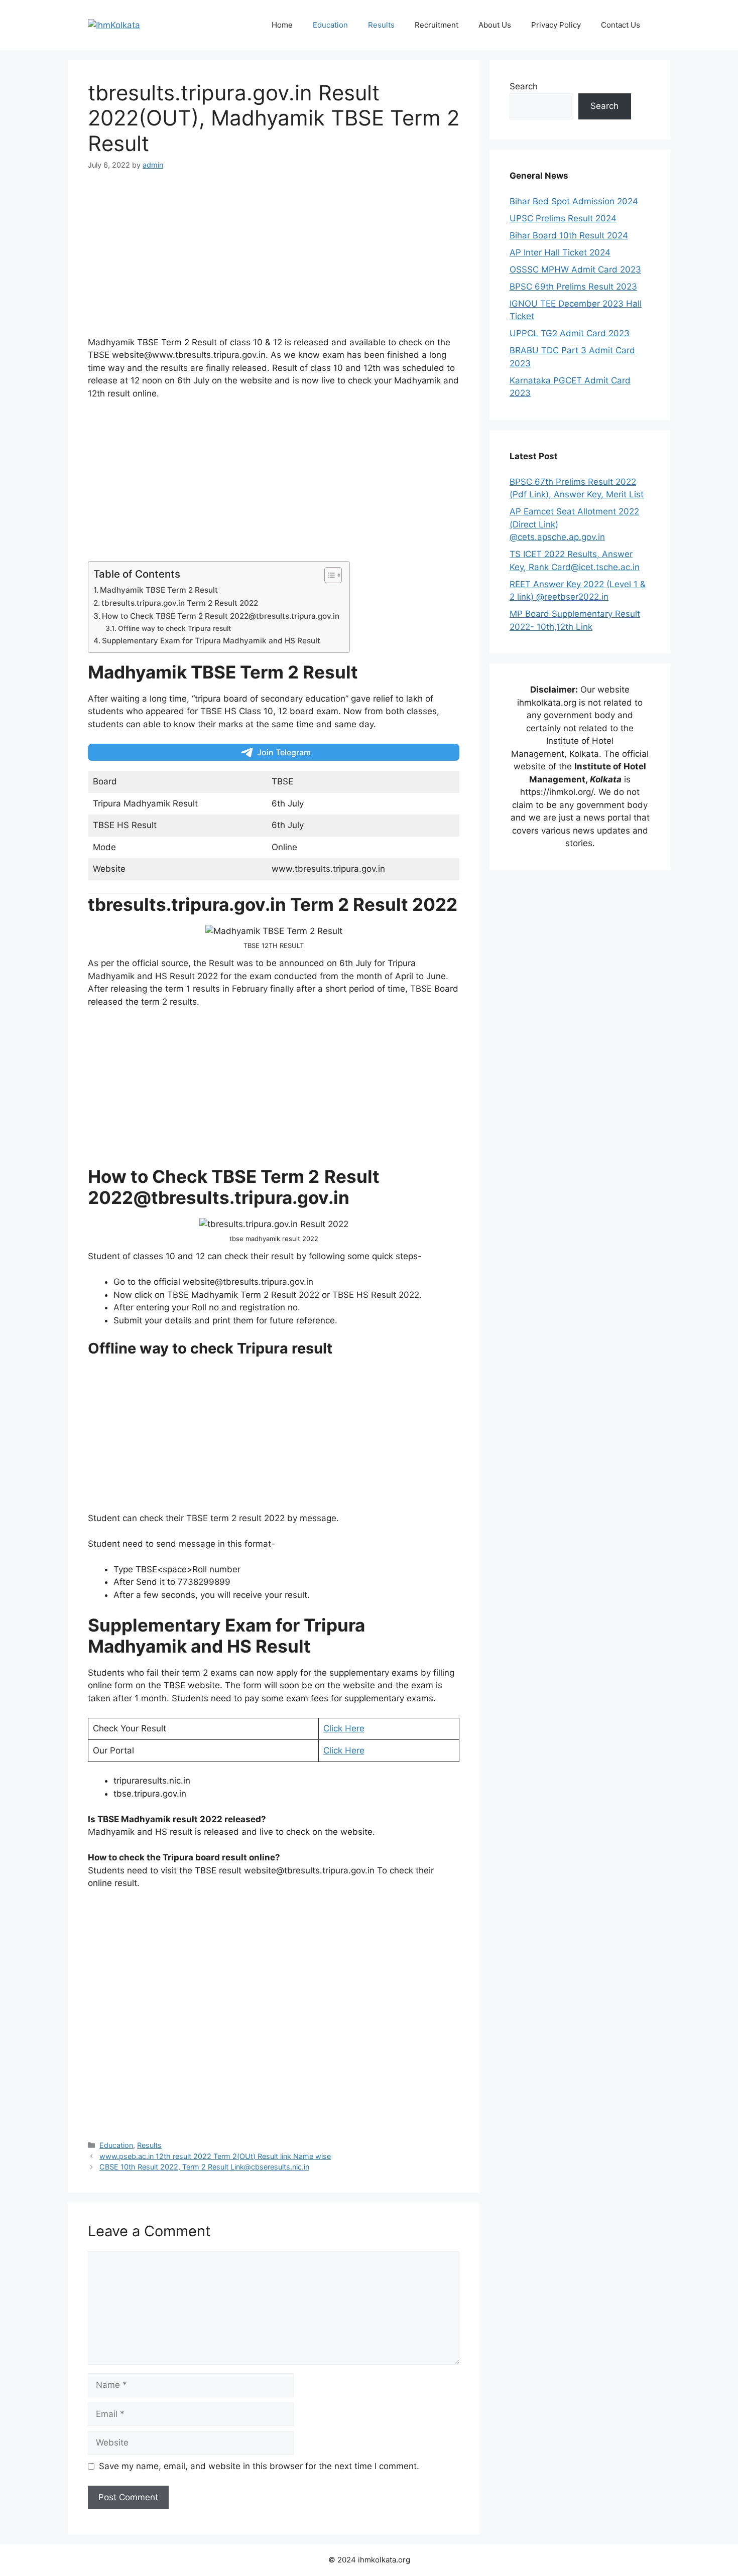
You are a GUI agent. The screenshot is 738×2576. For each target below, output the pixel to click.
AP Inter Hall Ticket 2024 (560, 252)
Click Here (344, 1728)
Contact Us (621, 25)
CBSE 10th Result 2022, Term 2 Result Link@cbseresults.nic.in (204, 2167)
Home (282, 25)
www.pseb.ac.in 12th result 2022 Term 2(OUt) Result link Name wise (215, 2156)
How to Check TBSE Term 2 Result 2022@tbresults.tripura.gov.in (221, 616)
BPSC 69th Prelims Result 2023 (573, 287)
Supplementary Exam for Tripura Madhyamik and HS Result (211, 641)
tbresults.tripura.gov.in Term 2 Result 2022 (180, 603)
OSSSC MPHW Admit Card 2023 (575, 269)
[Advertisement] (274, 258)
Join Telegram (284, 752)
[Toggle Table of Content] (328, 575)
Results (381, 25)
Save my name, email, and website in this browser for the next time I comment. (259, 2466)
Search (524, 86)
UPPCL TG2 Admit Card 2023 (570, 333)
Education (330, 25)
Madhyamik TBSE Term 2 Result (159, 590)
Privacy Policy (556, 25)
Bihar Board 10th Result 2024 (569, 235)
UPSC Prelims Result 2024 (563, 218)
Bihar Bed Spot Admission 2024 (574, 201)
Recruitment (437, 25)
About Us (495, 25)
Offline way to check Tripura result (174, 628)
